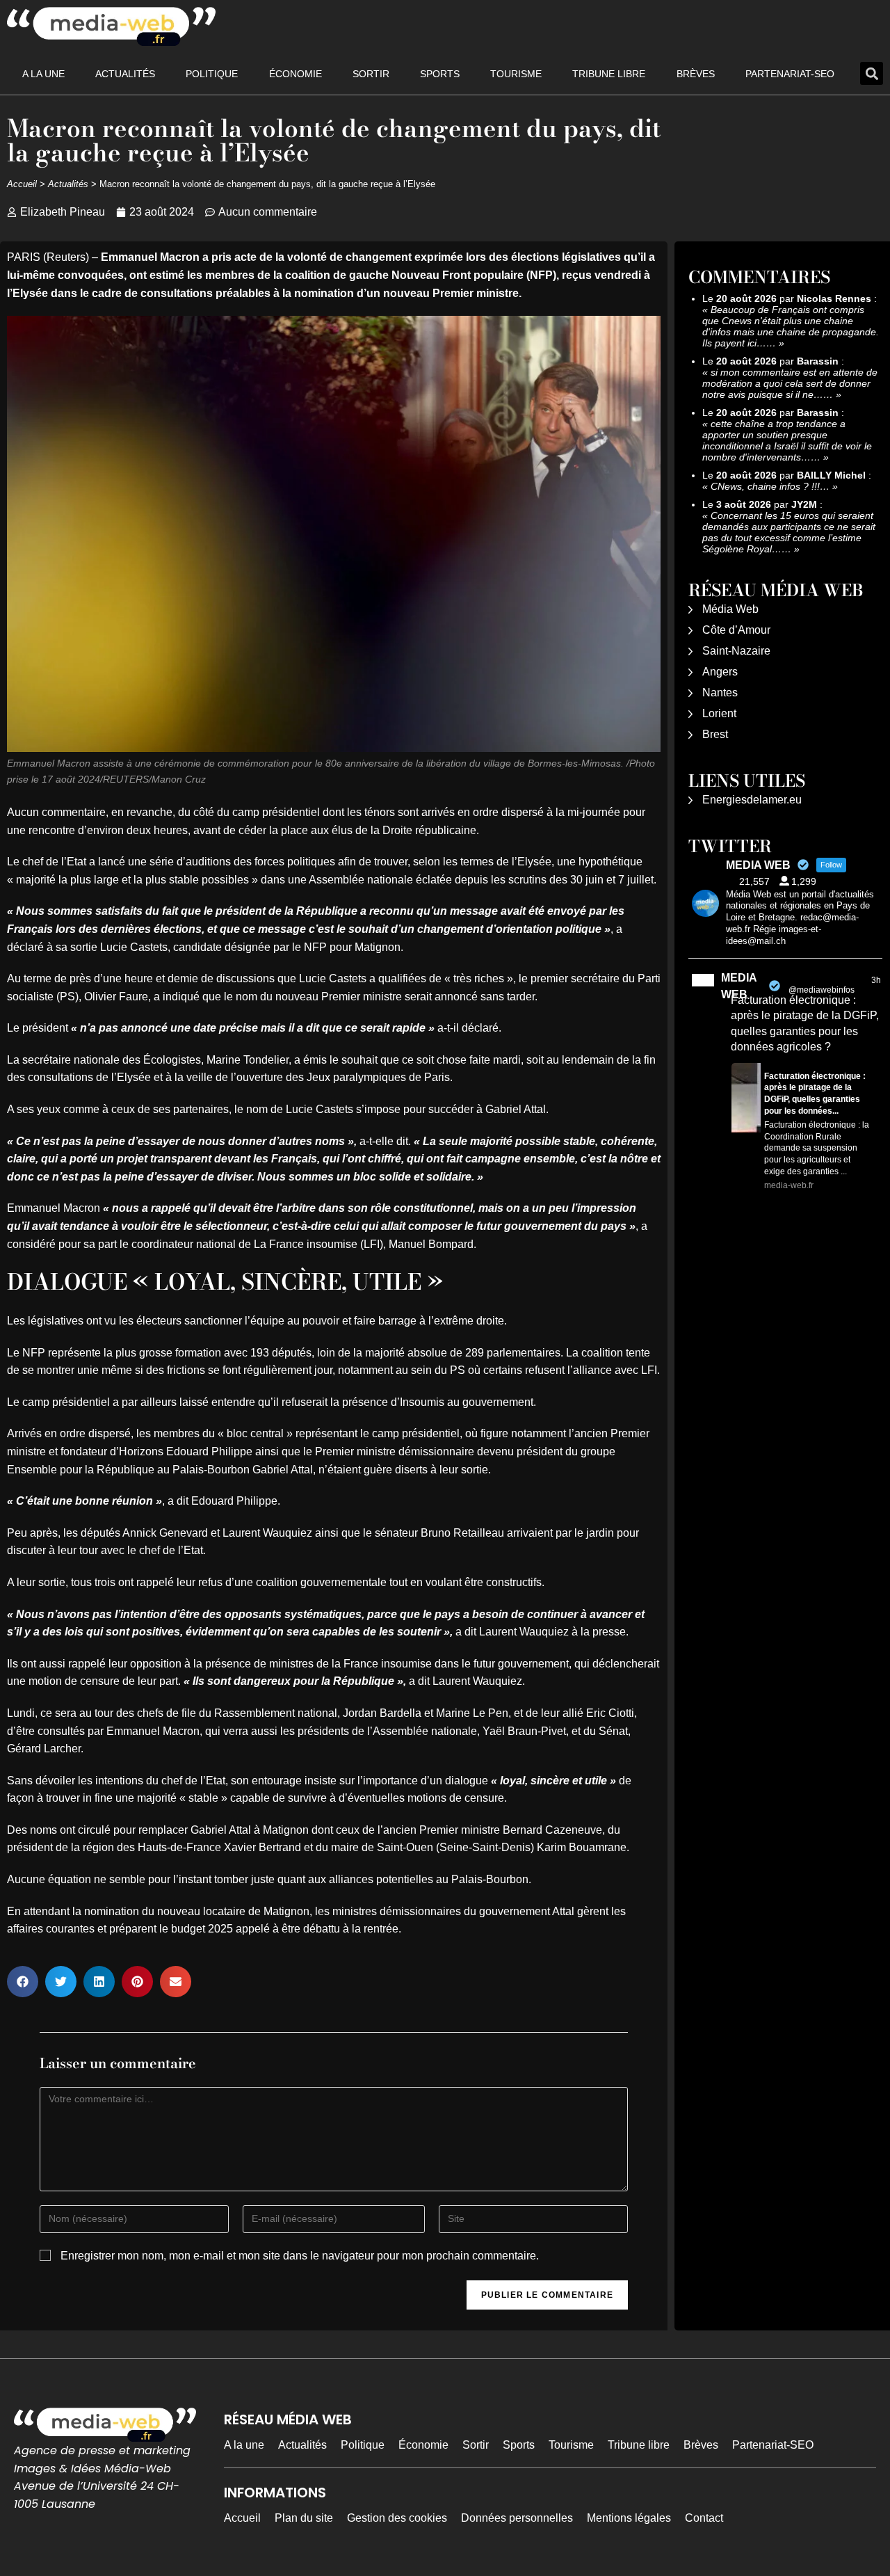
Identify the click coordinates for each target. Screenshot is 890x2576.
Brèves (696, 74)
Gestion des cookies (397, 2518)
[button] (872, 73)
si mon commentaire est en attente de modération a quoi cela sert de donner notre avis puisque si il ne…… (790, 383)
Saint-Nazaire (736, 651)
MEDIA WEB (739, 986)
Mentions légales (629, 2518)
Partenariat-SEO (790, 74)
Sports (440, 74)
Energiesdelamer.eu (752, 800)
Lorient (719, 713)
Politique (212, 74)
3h (876, 980)
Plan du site (304, 2518)
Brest (715, 734)
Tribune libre (609, 74)
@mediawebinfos (822, 990)
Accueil (22, 184)
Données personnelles (517, 2518)
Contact (704, 2518)
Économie (296, 74)
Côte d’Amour (736, 630)
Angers (720, 672)
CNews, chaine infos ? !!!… (770, 486)
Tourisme (516, 74)
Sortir (371, 74)
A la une (43, 74)
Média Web (730, 609)
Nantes (720, 693)
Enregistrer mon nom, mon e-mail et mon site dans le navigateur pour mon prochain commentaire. (300, 2256)
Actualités (125, 74)
